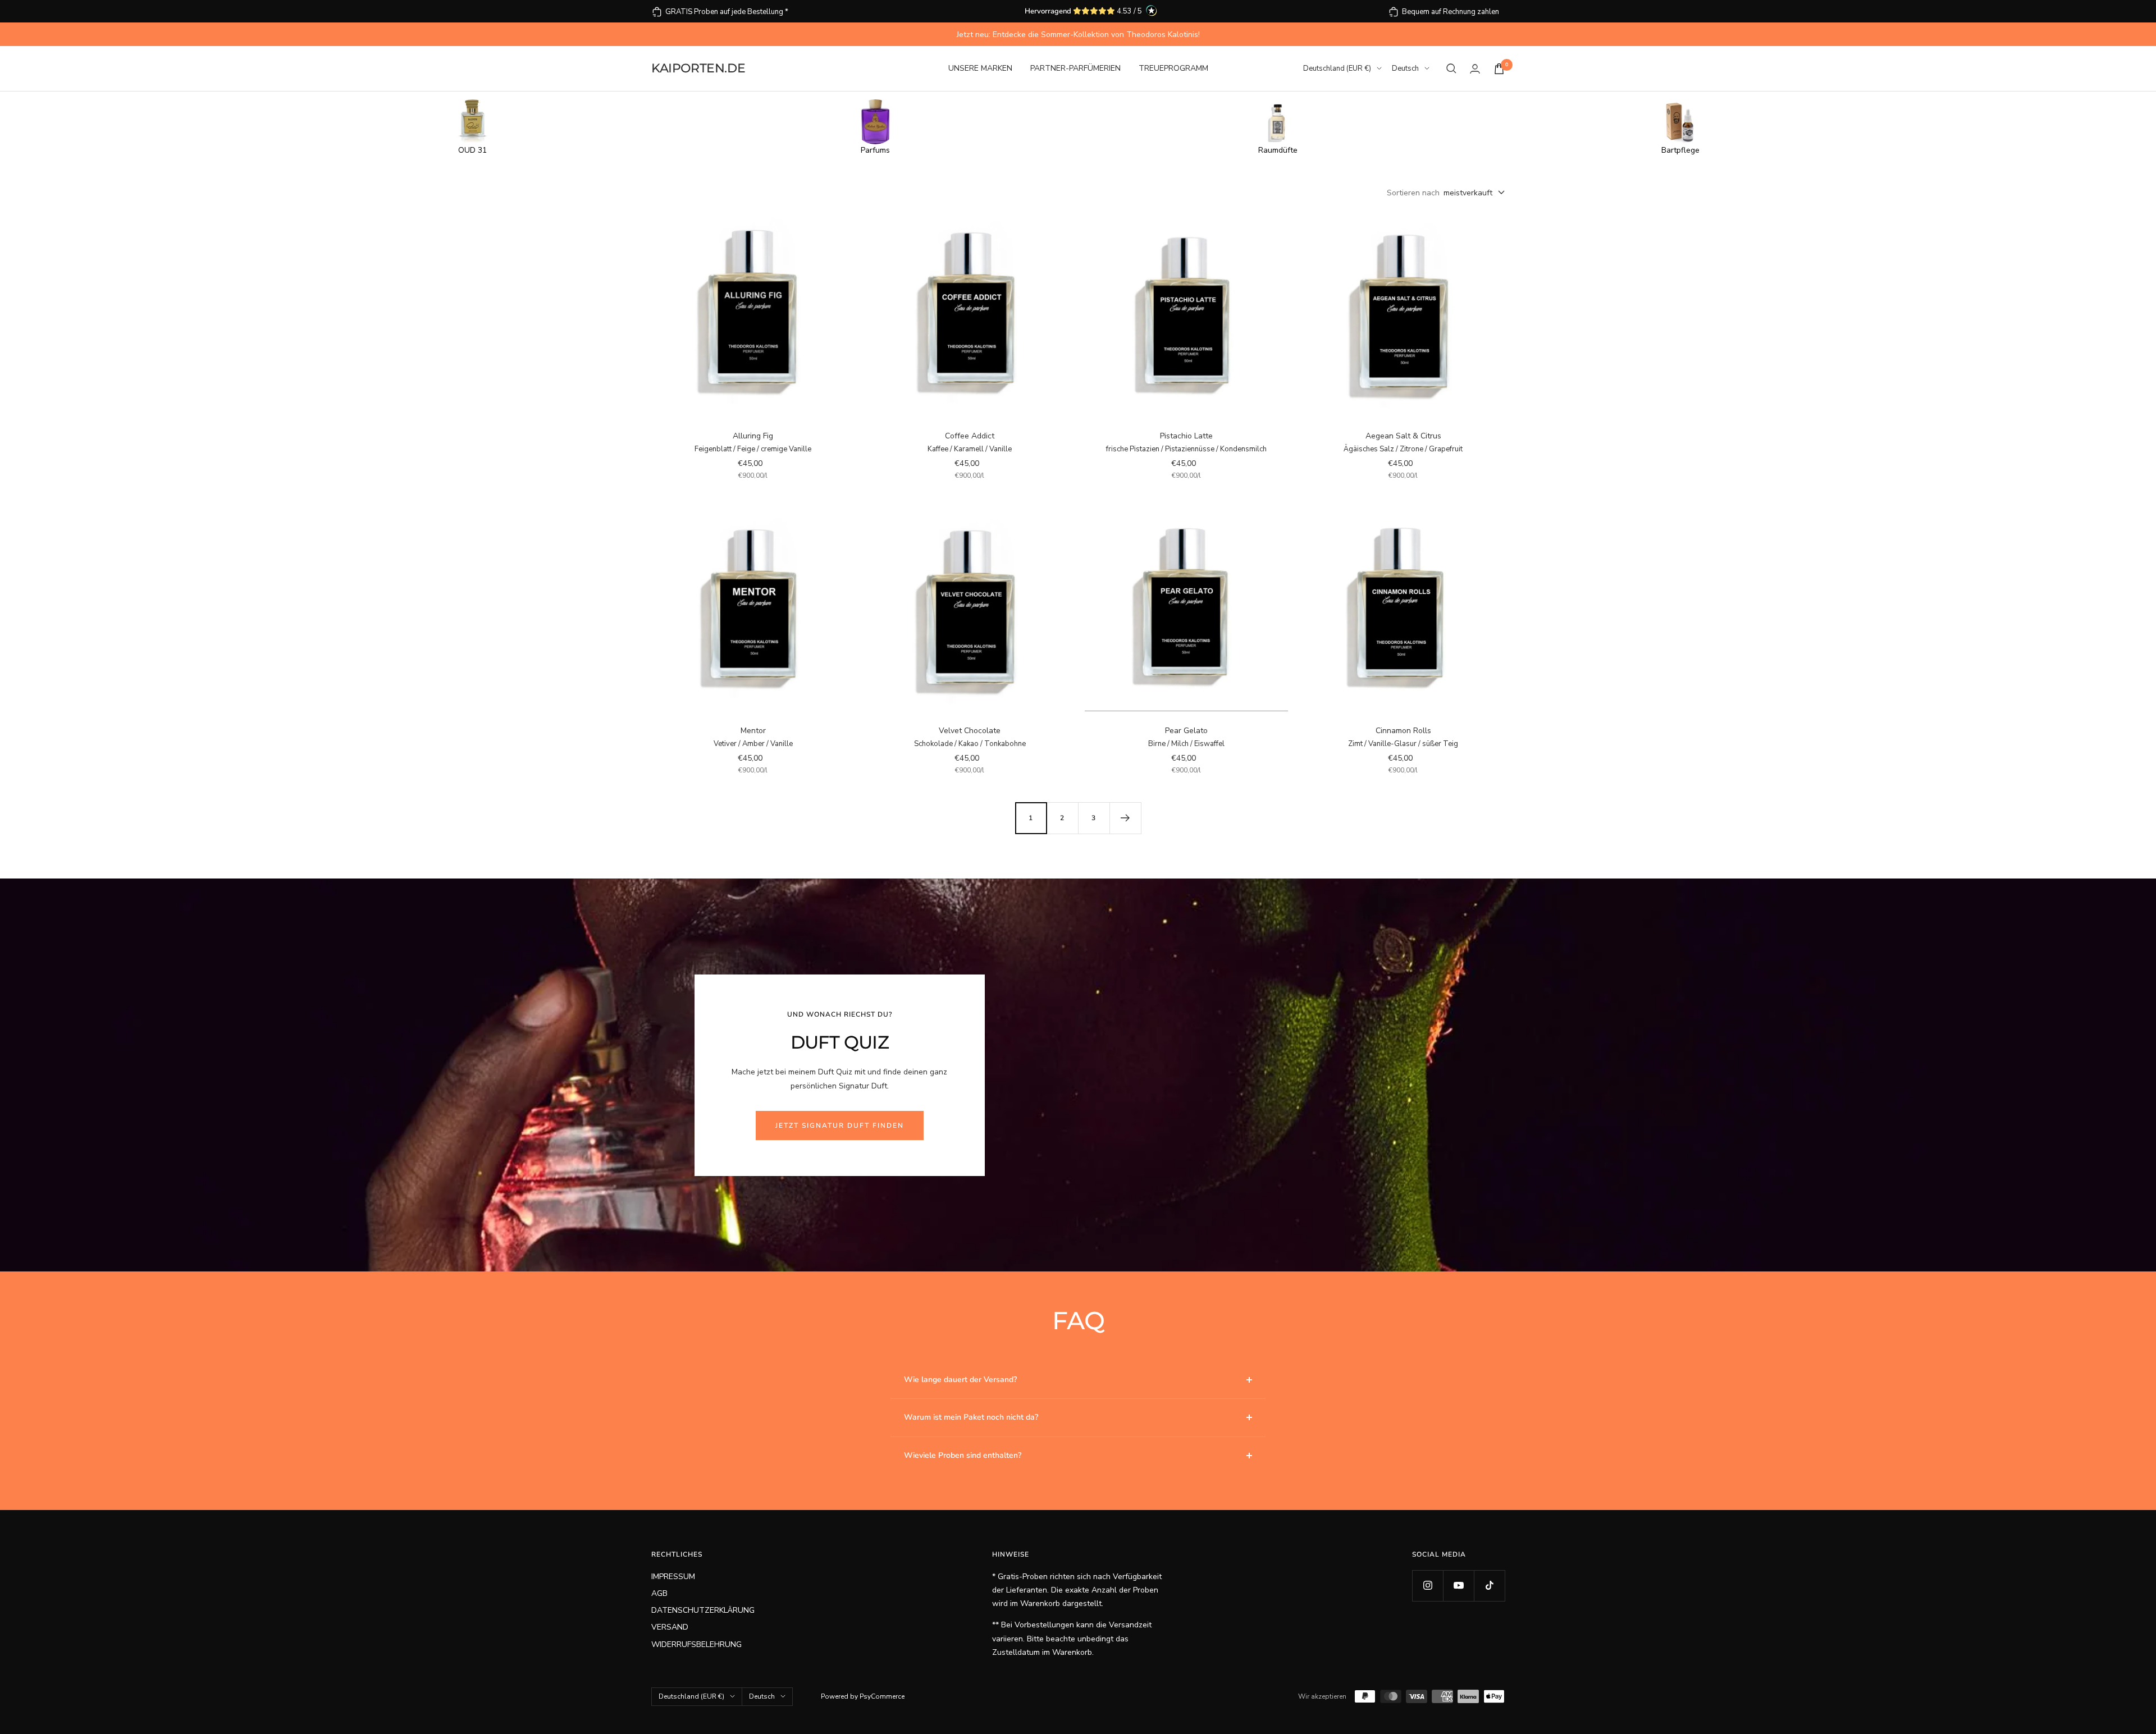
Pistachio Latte (1186, 436)
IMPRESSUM (673, 1577)
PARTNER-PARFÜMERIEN (1075, 68)
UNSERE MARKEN (980, 68)
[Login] (1475, 69)
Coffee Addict (970, 436)
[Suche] (1451, 68)
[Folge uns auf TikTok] (1489, 1586)
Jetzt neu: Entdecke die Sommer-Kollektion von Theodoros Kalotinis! (1078, 35)
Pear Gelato (1186, 731)
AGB (659, 1593)
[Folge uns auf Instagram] (1428, 1586)
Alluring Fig (753, 436)
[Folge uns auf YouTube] (1458, 1586)
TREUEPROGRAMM (1173, 68)
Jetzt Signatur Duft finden (840, 1126)
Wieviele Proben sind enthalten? (963, 1455)
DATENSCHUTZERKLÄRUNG (703, 1610)
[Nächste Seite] (1125, 818)
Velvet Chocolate (970, 731)
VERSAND (670, 1627)
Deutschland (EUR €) (1337, 68)
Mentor (753, 731)
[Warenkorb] (1499, 69)
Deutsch (1405, 68)
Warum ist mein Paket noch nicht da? (971, 1417)
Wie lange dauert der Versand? (960, 1380)
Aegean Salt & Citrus (1403, 436)
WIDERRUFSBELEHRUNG (696, 1644)
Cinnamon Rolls (1403, 731)
